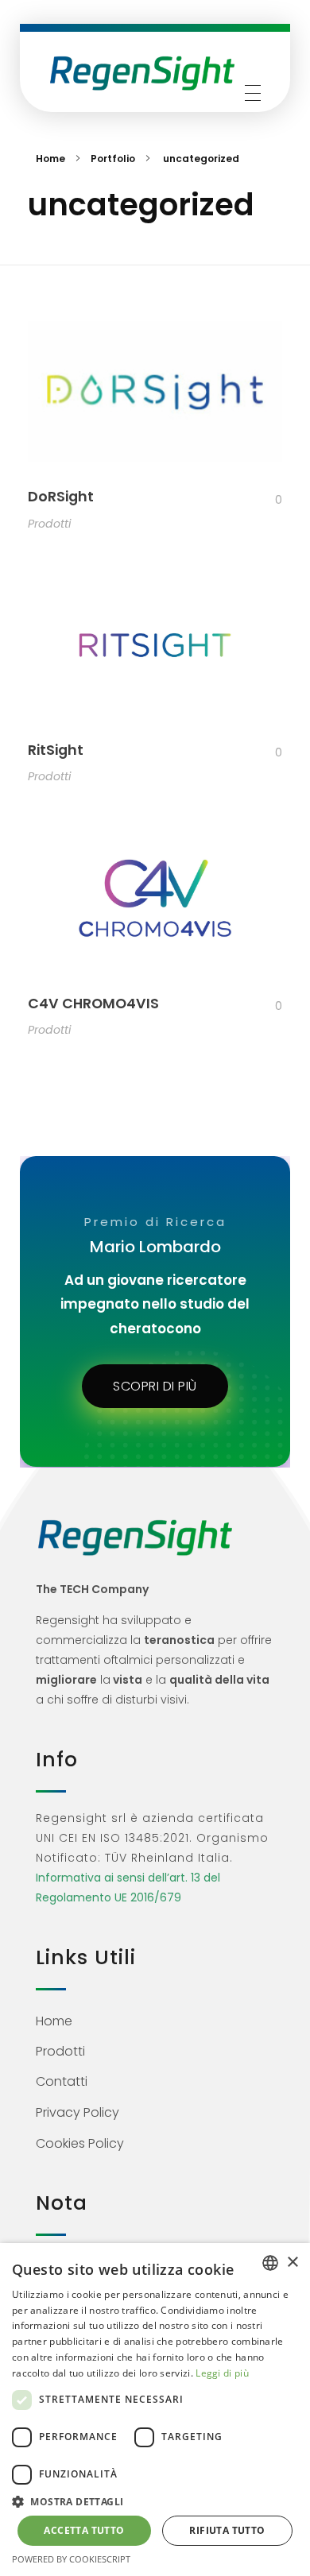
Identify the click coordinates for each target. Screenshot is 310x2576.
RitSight (56, 750)
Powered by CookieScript (71, 2559)
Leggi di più (222, 2373)
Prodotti (49, 524)
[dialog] (155, 2410)
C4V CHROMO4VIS (93, 1004)
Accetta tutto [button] (84, 2530)
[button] (155, 2501)
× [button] (292, 2263)
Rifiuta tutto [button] (227, 2530)
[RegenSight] (142, 73)
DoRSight (61, 497)
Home (50, 159)
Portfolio (113, 159)
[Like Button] (266, 500)
